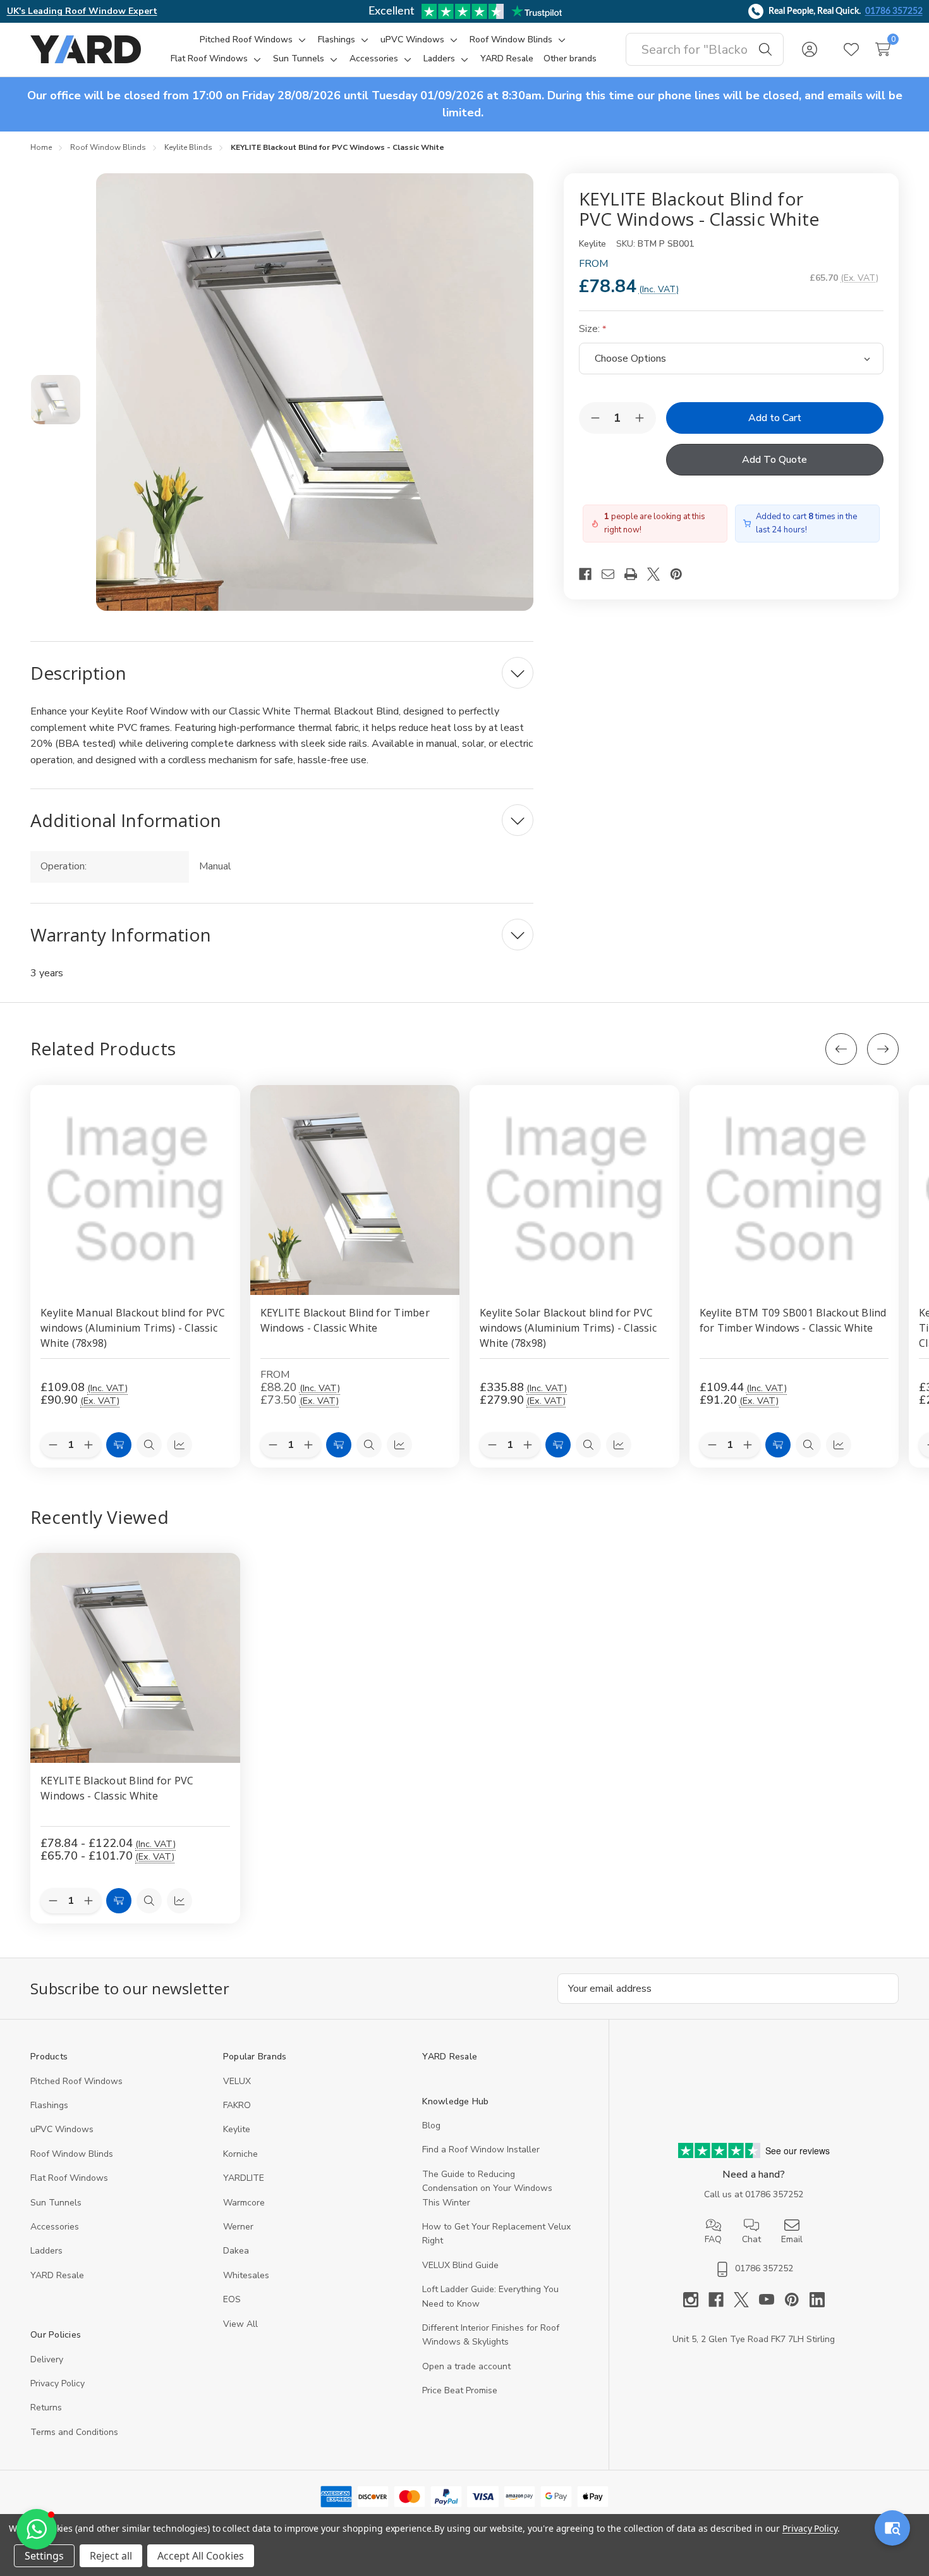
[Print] (636, 574)
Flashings (49, 2105)
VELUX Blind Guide (460, 2265)
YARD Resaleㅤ (57, 2275)
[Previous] (841, 1049)
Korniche (240, 2154)
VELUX (237, 2081)
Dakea (236, 2251)
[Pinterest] (681, 574)
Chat (751, 2239)
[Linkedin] (817, 2300)
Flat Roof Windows (69, 2178)
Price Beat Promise (460, 2390)
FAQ (713, 2239)
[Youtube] (772, 2300)
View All (240, 2324)
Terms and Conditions (74, 2432)
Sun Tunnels (56, 2203)
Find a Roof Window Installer (481, 2150)
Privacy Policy (58, 2383)
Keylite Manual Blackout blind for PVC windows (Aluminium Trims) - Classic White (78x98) (133, 1327)
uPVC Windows (62, 2129)
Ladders (46, 2251)
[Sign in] (810, 49)
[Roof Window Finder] (892, 2528)
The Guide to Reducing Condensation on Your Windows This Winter (487, 2188)
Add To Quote (774, 460)
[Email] (613, 574)
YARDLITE (244, 2178)
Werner (238, 2227)
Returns (46, 2407)
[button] (37, 2529)
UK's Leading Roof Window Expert (82, 11)
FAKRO (237, 2105)
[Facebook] (590, 574)
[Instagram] (696, 2300)
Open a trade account (466, 2366)
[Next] (883, 1049)
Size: (591, 329)
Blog (431, 2125)
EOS (232, 2299)
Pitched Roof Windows (76, 2081)
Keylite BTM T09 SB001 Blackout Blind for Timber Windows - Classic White (793, 1320)
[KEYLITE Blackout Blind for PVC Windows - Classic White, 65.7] (135, 1658)
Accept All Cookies (201, 2556)
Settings (44, 2556)
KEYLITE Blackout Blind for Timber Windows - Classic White (345, 1320)
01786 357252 (894, 11)
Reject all (111, 2556)
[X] (659, 574)
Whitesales (246, 2275)
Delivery (47, 2359)
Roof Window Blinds (72, 2154)
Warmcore (244, 2203)
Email (792, 2239)
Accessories (55, 2227)
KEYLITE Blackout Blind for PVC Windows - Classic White (117, 1788)
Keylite (237, 2129)
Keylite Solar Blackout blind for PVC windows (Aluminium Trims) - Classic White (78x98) (568, 1327)
